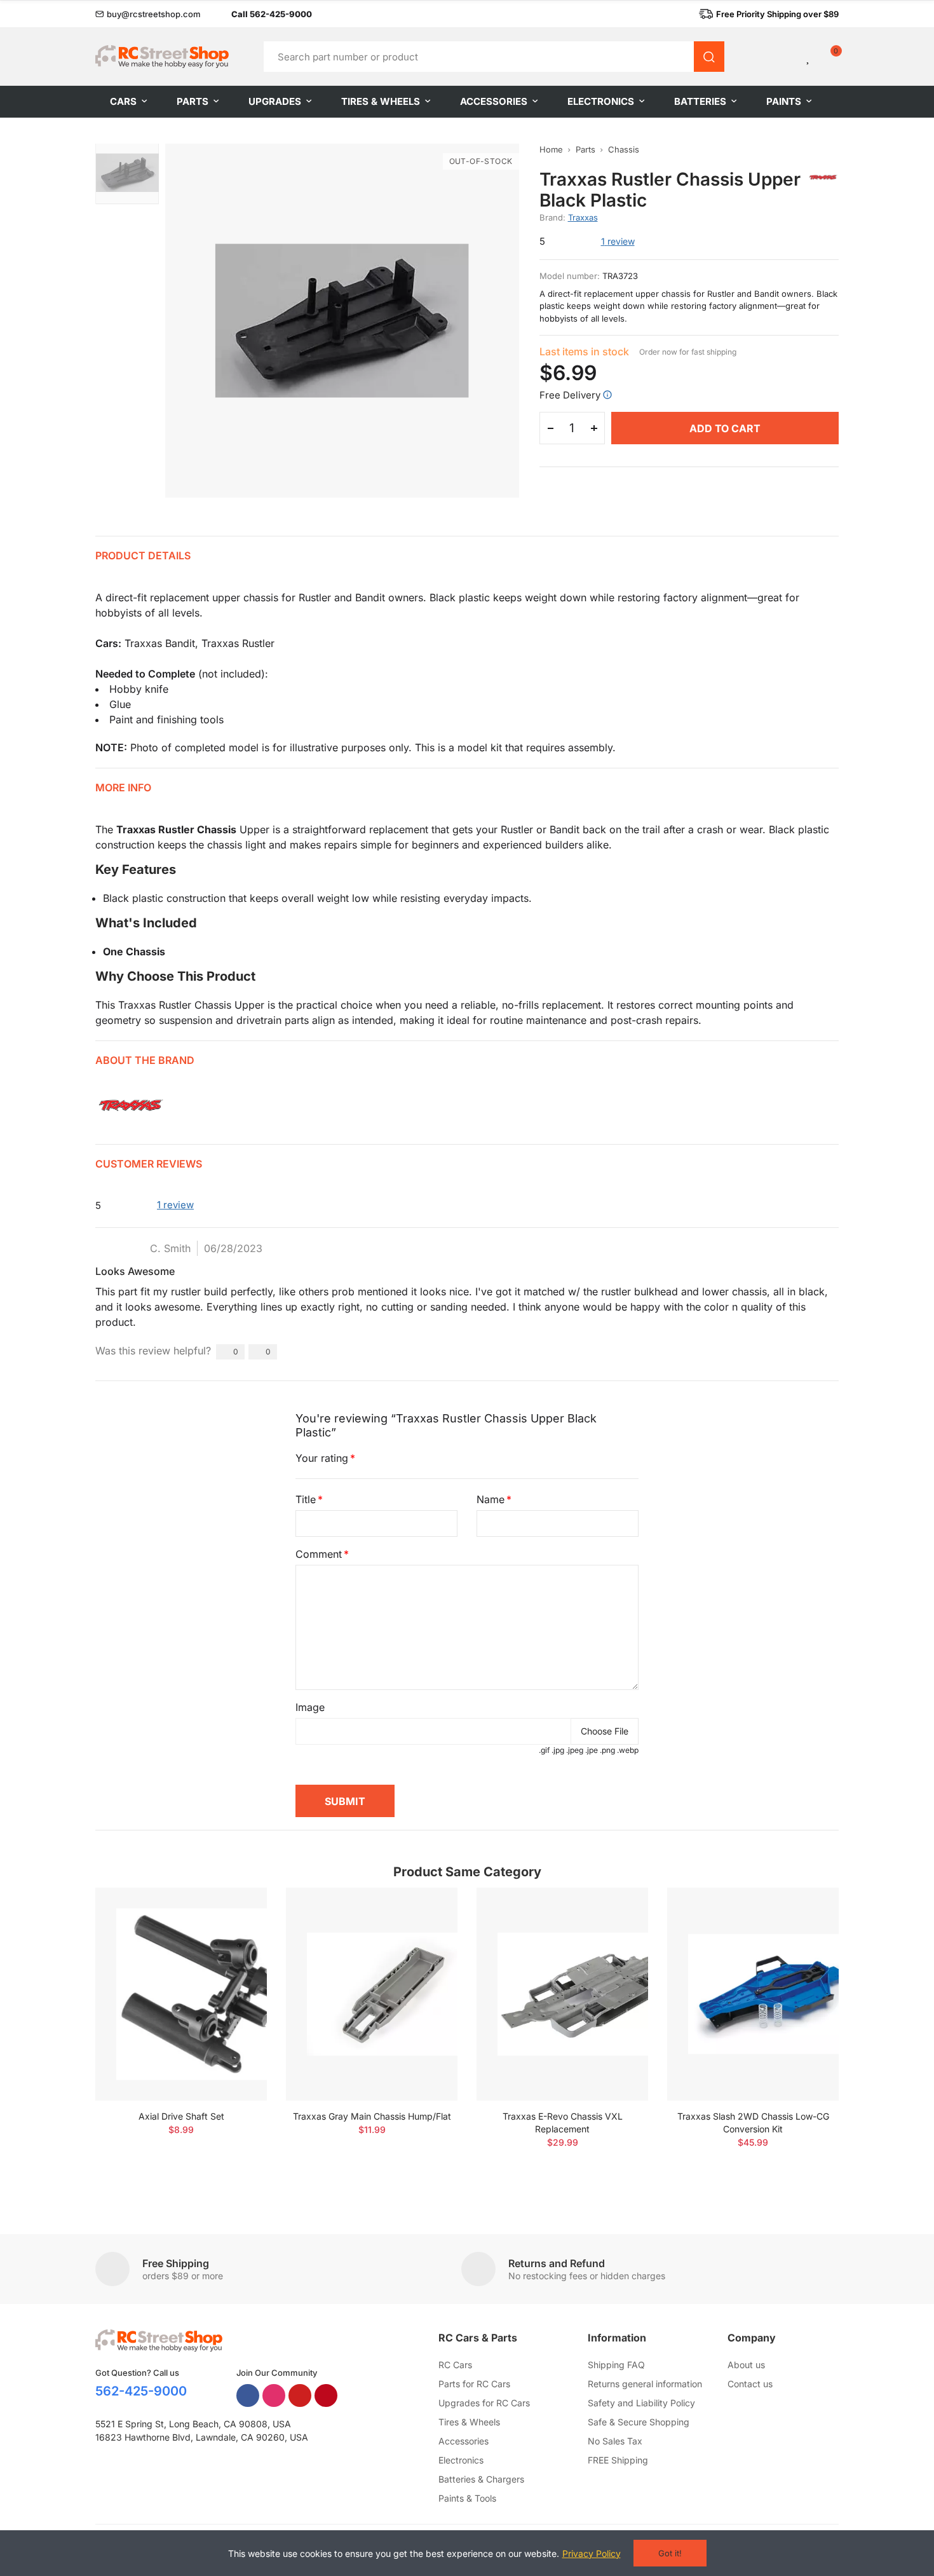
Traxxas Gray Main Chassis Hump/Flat (372, 2116)
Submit (345, 1801)
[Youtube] (300, 2395)
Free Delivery (570, 395)
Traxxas (583, 217)
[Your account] (787, 57)
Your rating (322, 1458)
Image (310, 1707)
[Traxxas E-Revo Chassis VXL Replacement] (562, 1994)
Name (491, 1499)
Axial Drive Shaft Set (181, 2116)
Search (709, 57)
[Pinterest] (326, 2395)
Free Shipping (176, 2263)
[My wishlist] (809, 57)
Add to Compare (235, 1910)
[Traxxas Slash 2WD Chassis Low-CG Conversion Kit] (753, 1994)
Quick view (235, 1935)
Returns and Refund (557, 2263)
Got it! (670, 2553)
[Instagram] (274, 2395)
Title (306, 1499)
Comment (319, 1554)
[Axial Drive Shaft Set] (181, 1994)
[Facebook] (248, 2395)
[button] (148, 14)
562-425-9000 (141, 2391)
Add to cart (725, 428)
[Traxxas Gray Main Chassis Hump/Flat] (372, 1994)
